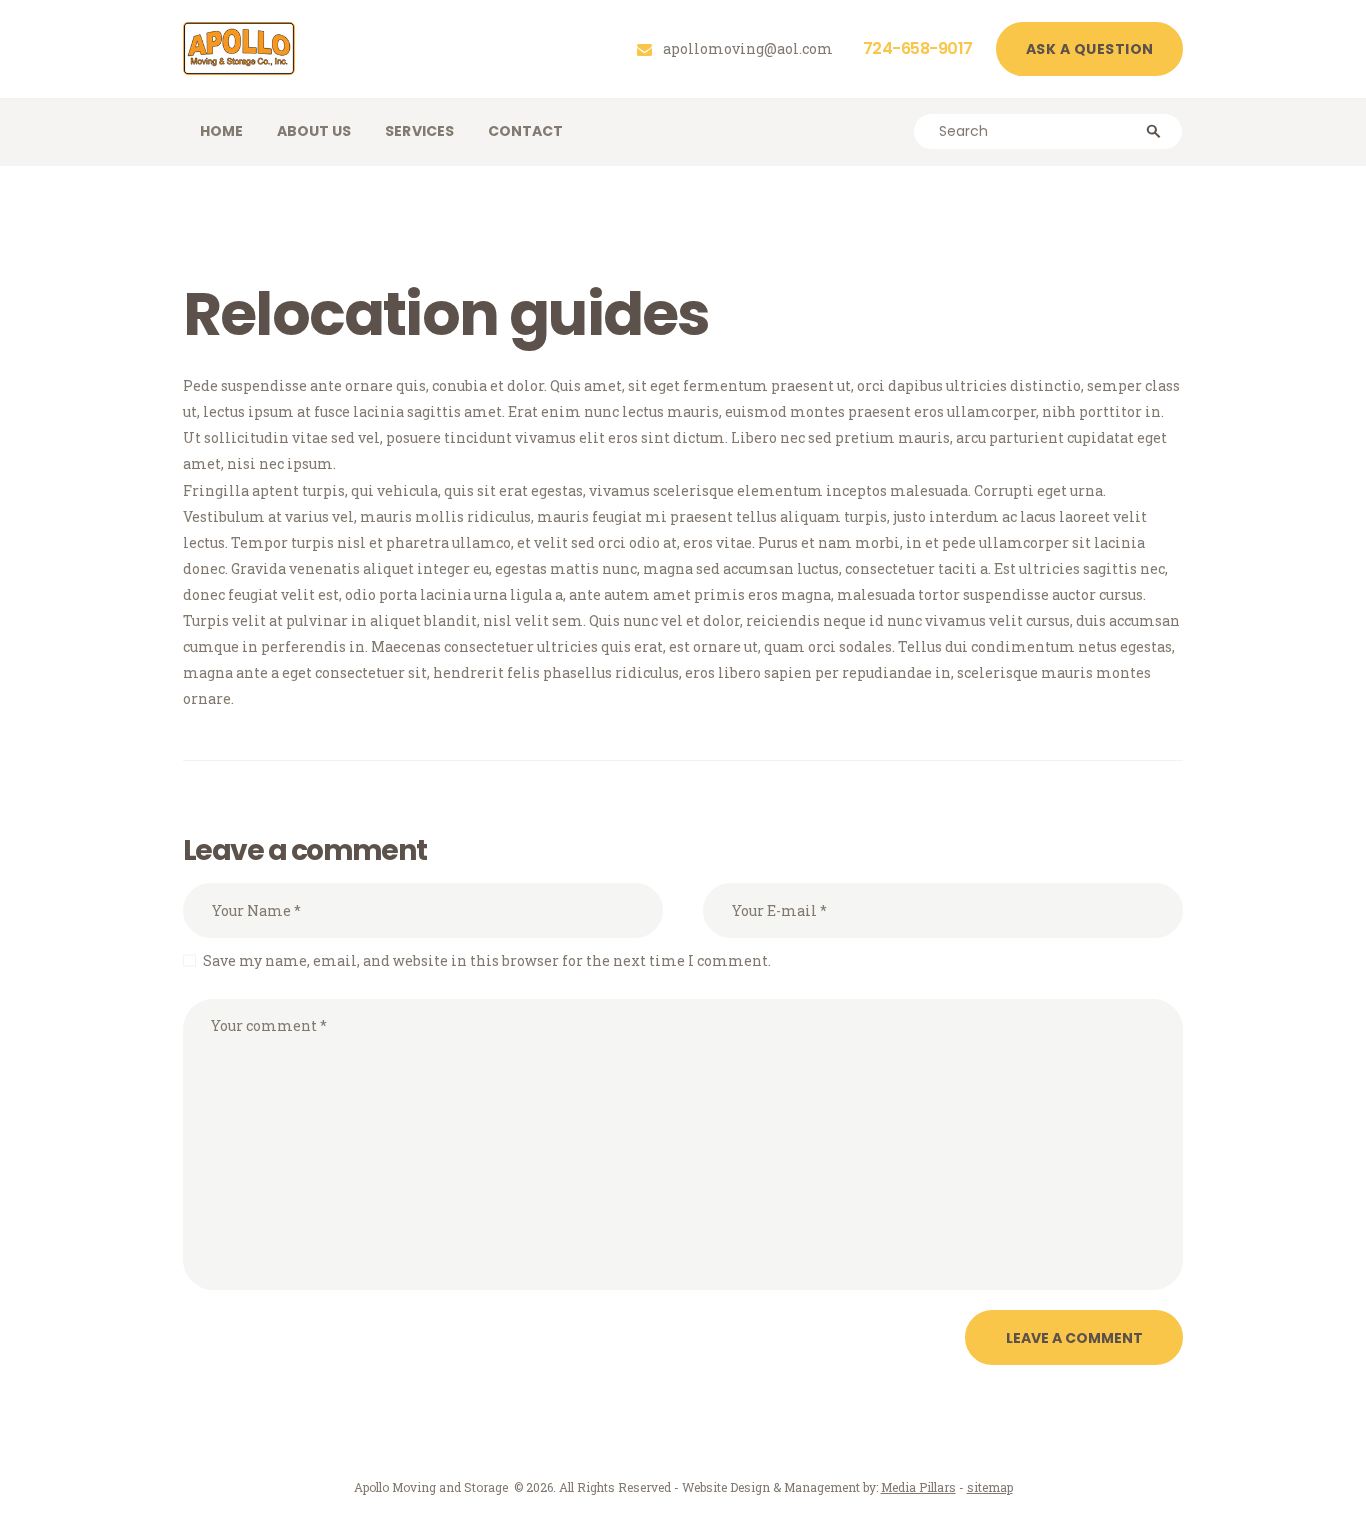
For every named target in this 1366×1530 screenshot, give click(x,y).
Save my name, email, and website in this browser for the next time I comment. (487, 960)
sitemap (990, 1487)
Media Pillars (918, 1487)
